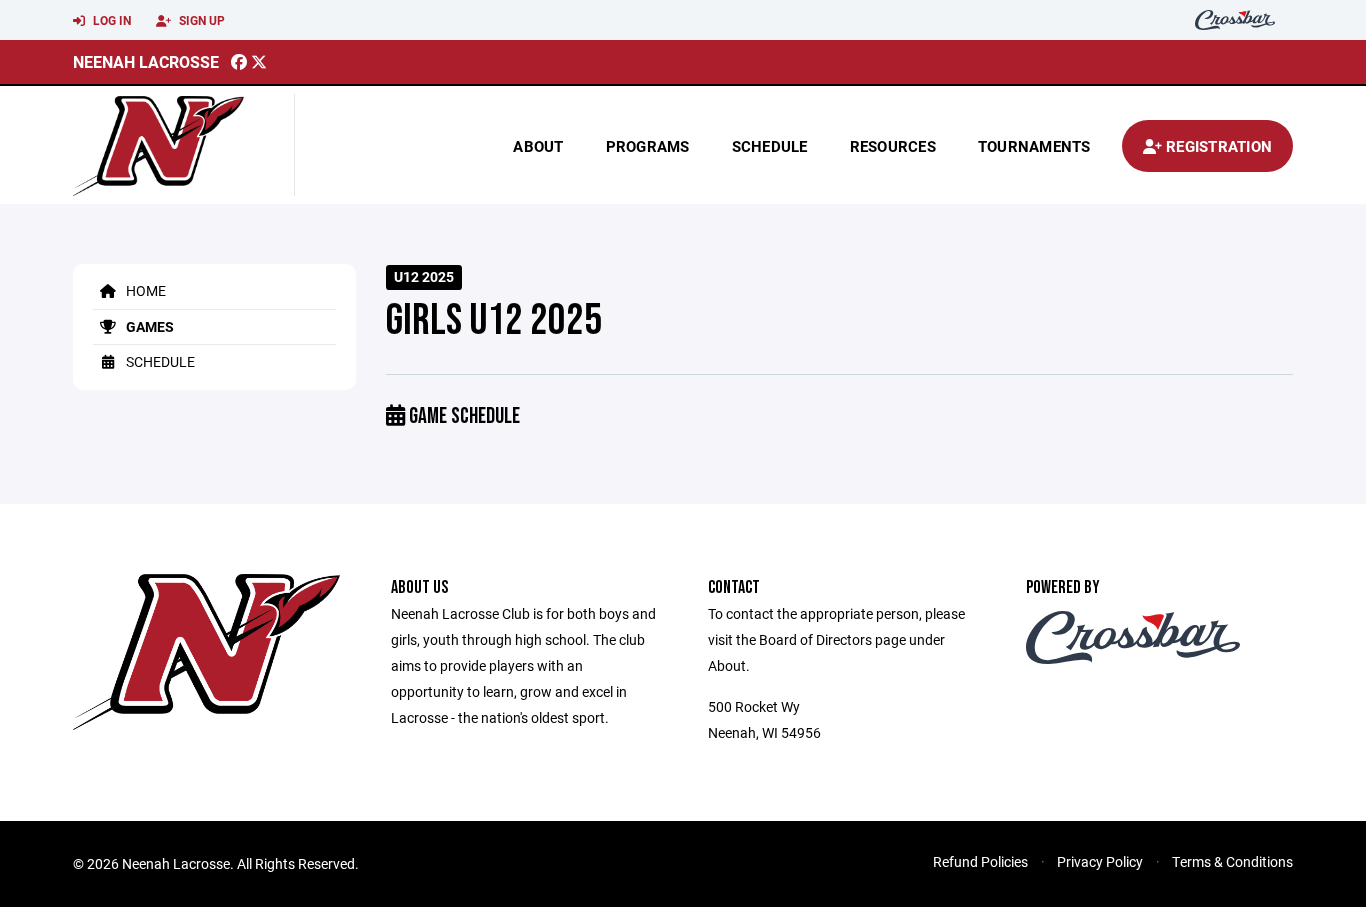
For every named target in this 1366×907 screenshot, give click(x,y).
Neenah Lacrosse (146, 61)
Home (144, 290)
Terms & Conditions (1232, 861)
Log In (110, 20)
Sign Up (200, 20)
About (538, 146)
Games (148, 326)
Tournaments (1034, 146)
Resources (893, 146)
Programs (648, 146)
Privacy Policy (1100, 861)
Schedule (770, 146)
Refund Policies (980, 861)
